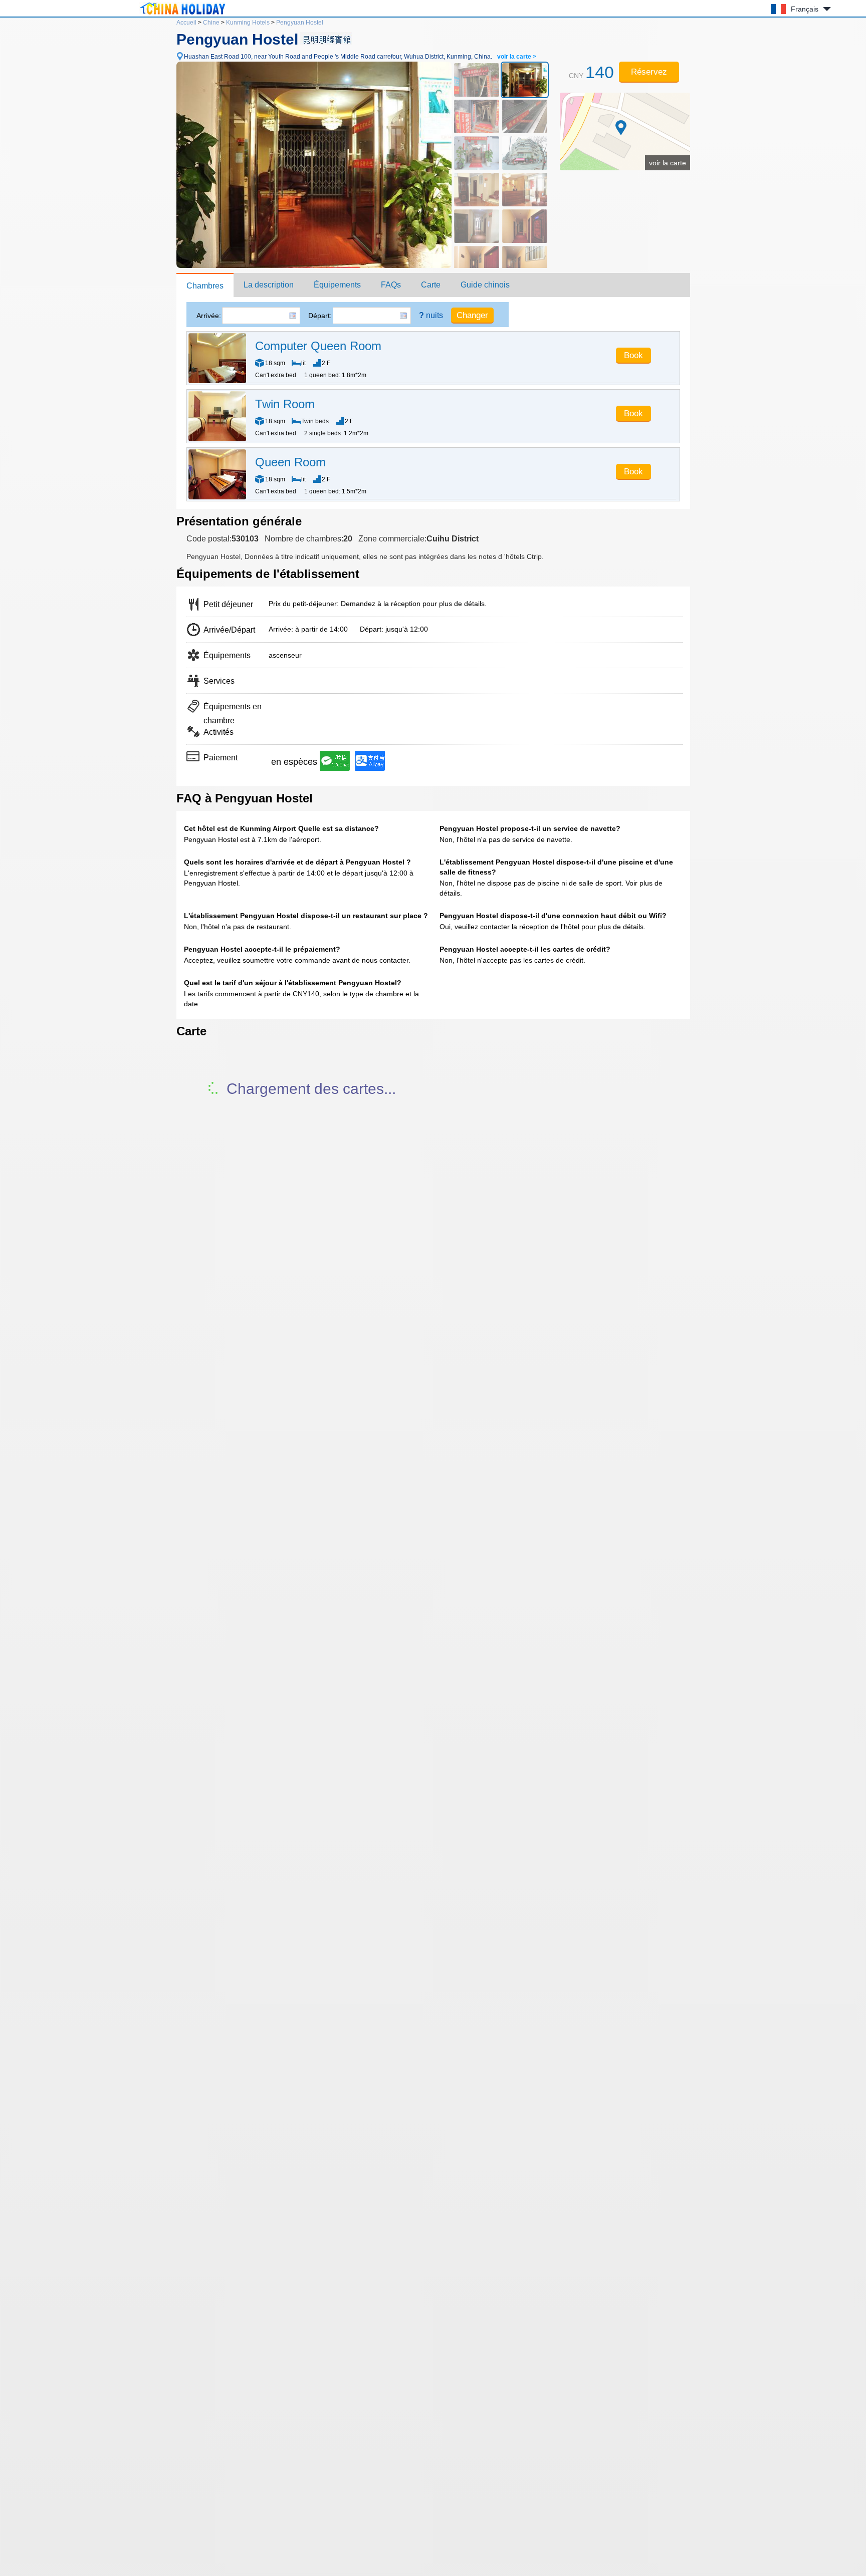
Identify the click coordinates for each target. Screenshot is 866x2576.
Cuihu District (453, 539)
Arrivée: (209, 316)
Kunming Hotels (248, 23)
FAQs (391, 285)
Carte (431, 285)
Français (805, 9)
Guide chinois (485, 285)
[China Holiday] (182, 15)
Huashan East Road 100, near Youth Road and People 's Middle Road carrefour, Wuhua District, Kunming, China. (360, 57)
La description (269, 285)
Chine (211, 23)
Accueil (186, 23)
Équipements (337, 285)
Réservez (649, 72)
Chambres (205, 286)
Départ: (320, 316)
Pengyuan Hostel (300, 23)
